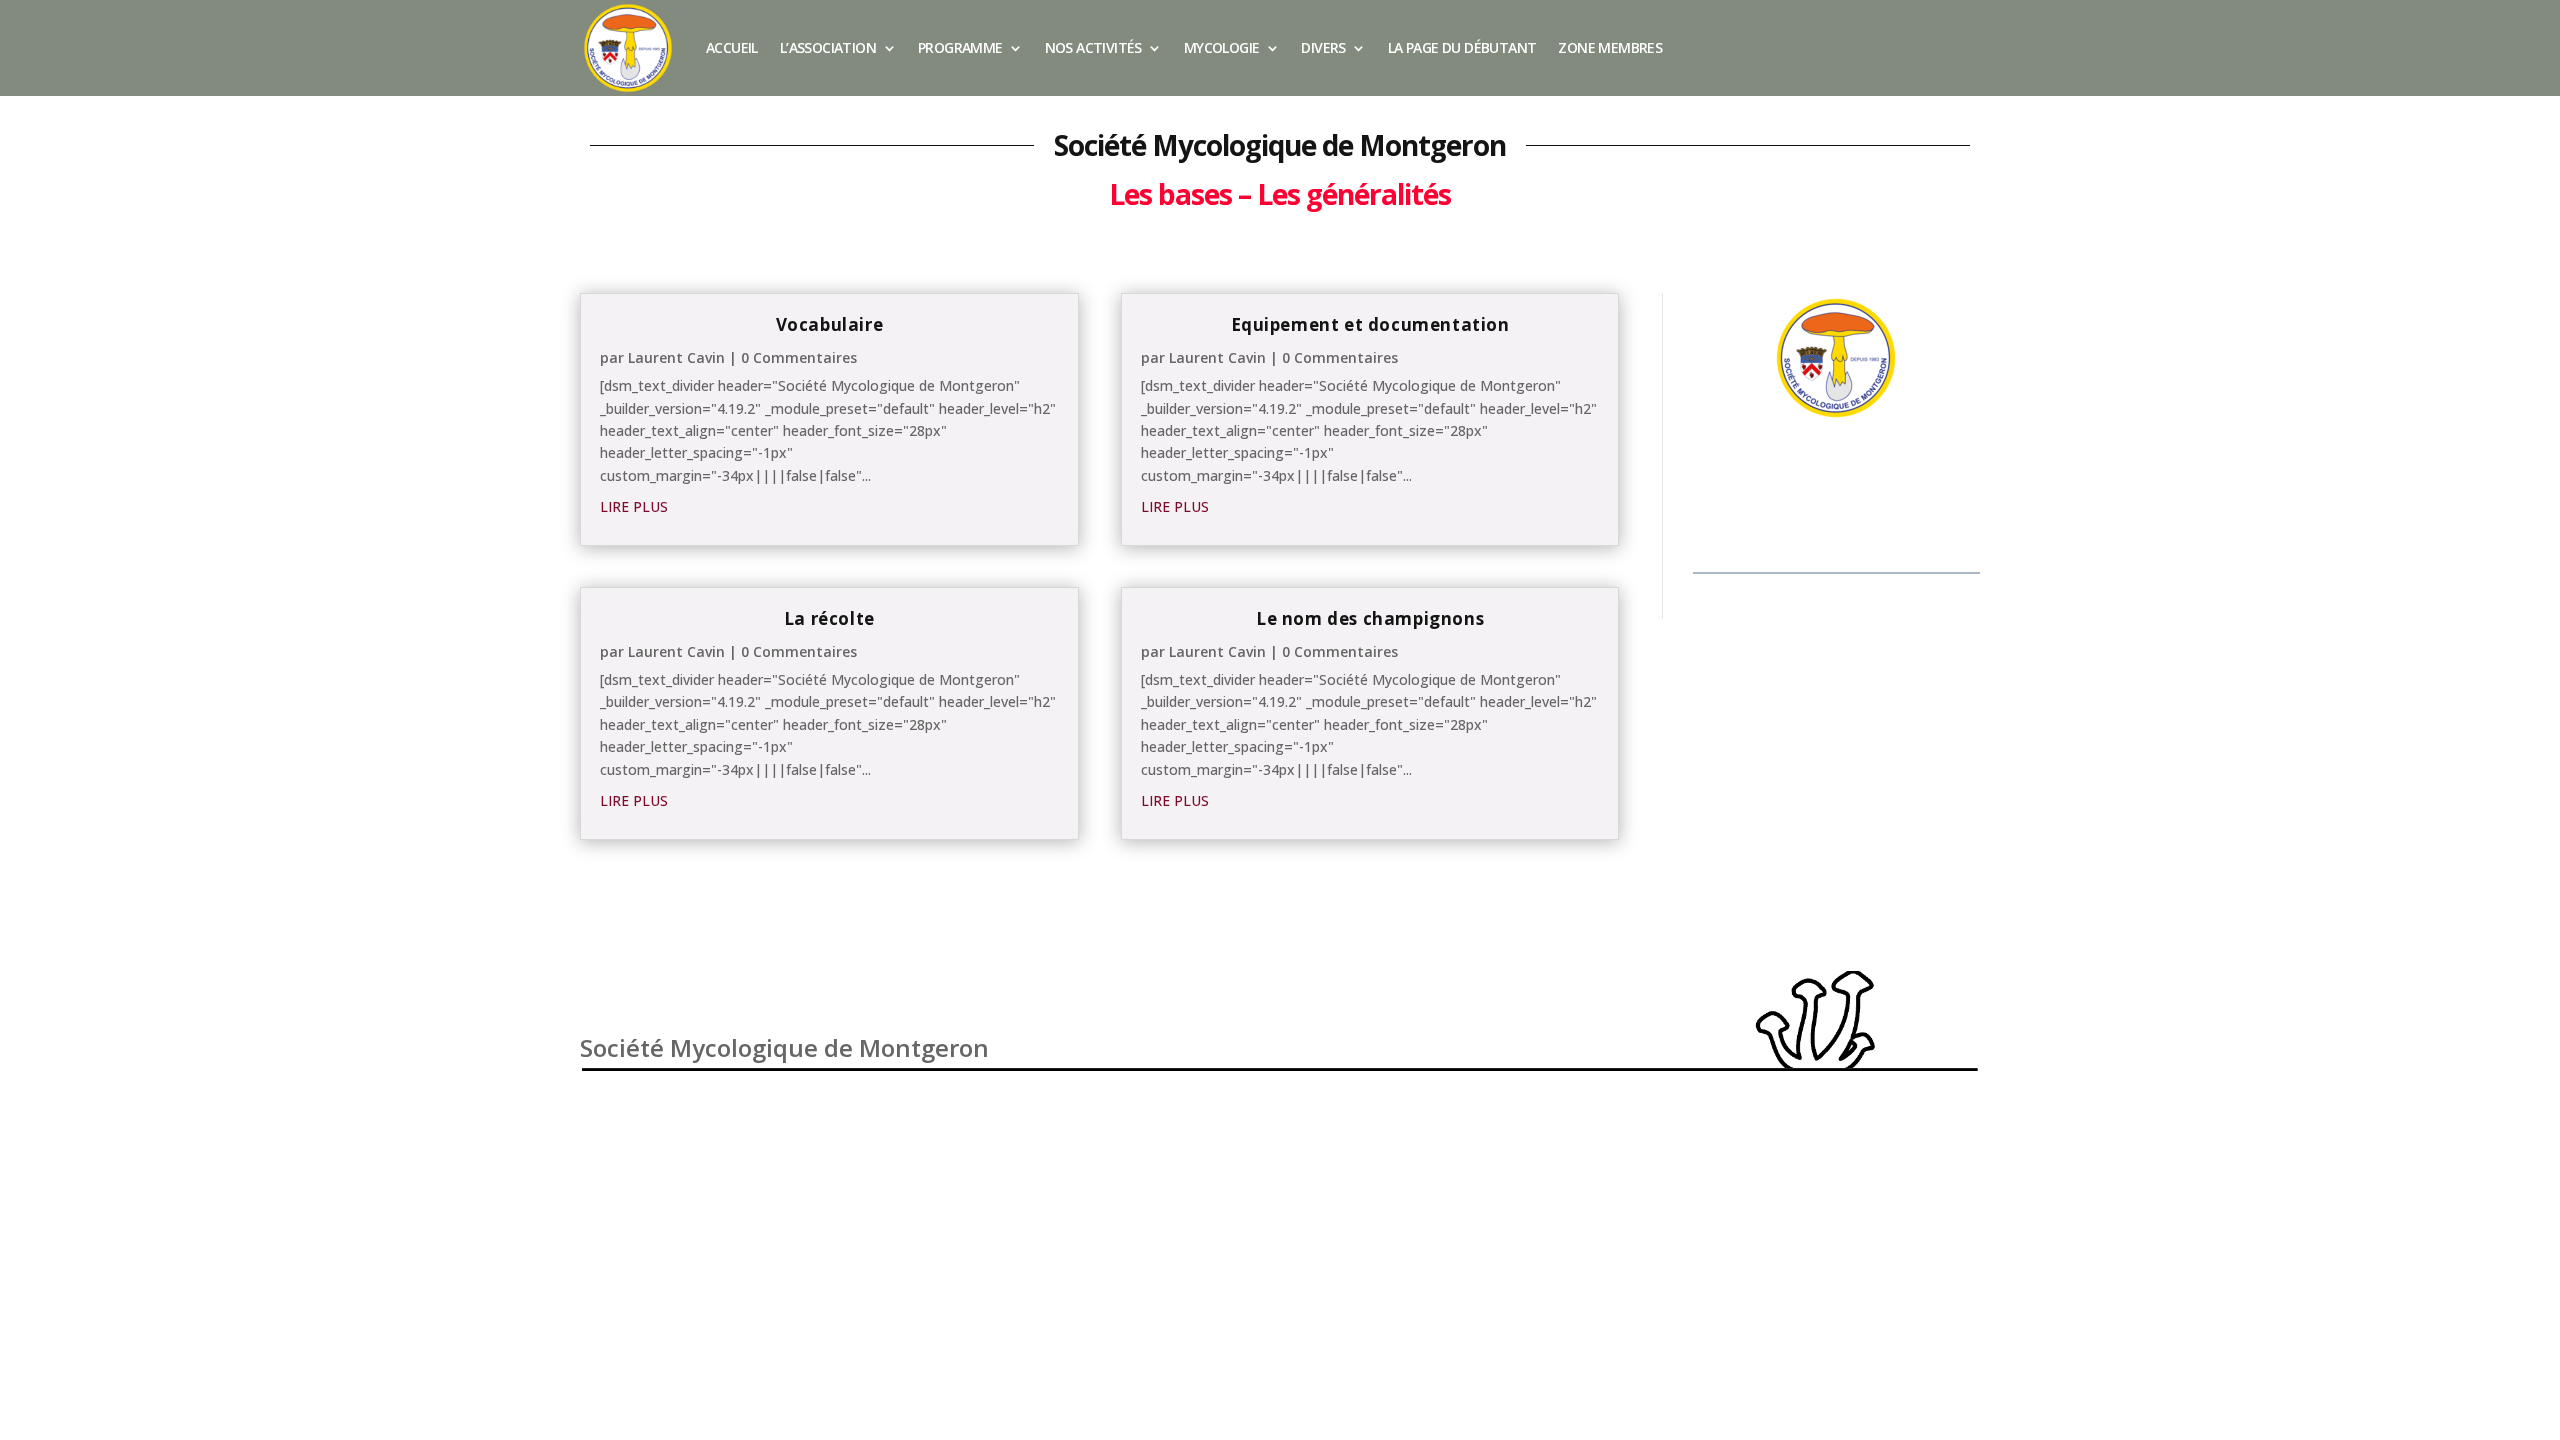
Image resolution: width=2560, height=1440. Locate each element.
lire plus (634, 506)
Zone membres (1610, 47)
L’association (828, 47)
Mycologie (1222, 47)
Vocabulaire (830, 324)
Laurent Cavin (676, 357)
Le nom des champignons (1370, 618)
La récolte (829, 618)
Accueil (732, 47)
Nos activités (1093, 47)
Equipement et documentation (1370, 324)
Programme (960, 47)
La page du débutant (1462, 47)
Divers (1323, 47)
